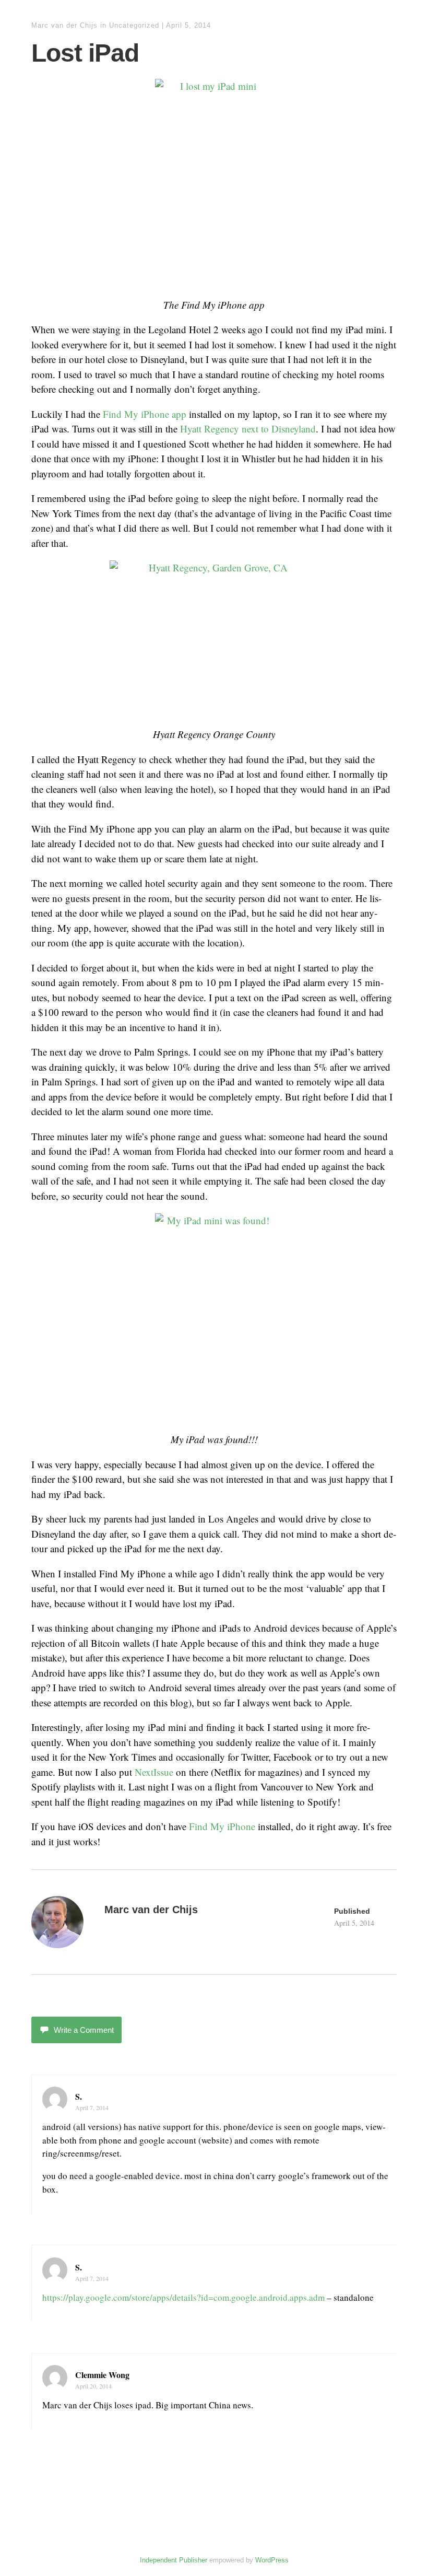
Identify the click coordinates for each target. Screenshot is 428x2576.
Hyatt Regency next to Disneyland (248, 429)
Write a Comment (84, 2030)
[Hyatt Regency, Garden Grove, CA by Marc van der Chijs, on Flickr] (214, 639)
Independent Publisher (174, 2560)
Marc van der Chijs (64, 25)
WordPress (272, 2560)
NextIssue (154, 1772)
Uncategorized (134, 25)
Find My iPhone (222, 1826)
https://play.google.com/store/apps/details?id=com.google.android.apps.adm (183, 2297)
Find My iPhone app (145, 414)
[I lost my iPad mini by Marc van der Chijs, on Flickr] (214, 183)
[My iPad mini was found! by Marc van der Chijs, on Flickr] (214, 1318)
